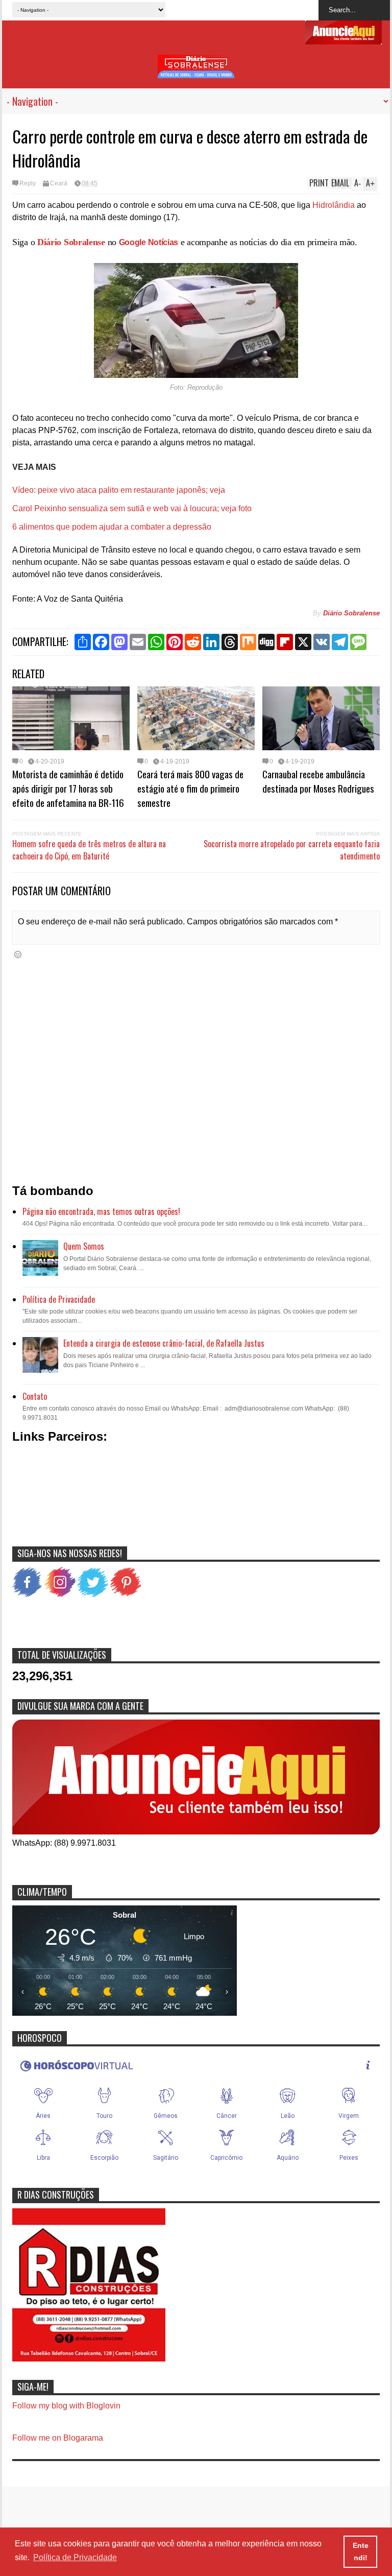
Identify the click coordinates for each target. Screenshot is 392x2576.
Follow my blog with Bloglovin (66, 2406)
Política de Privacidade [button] (75, 2557)
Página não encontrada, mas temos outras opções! (101, 1211)
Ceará (59, 183)
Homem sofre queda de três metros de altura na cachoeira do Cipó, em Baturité (89, 850)
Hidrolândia (334, 205)
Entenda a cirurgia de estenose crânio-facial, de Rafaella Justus (164, 1343)
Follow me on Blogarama (58, 2438)
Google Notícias (149, 242)
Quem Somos (84, 1246)
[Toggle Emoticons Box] (18, 954)
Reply (28, 183)
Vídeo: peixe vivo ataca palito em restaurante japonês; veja (119, 490)
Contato (35, 1396)
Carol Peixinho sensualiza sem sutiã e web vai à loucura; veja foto (132, 508)
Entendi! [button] (361, 2551)
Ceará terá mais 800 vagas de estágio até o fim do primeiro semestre (190, 788)
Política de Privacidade (59, 1299)
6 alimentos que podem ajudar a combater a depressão (112, 527)
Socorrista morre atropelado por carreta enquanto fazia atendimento (292, 850)
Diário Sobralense (71, 242)
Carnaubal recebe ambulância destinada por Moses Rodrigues (318, 781)
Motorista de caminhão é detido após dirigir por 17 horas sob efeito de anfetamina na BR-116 (68, 788)
